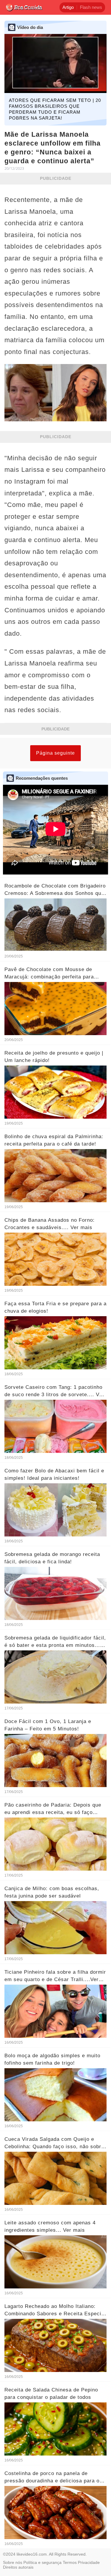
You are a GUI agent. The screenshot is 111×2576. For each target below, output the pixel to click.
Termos (70, 2562)
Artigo (68, 7)
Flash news (91, 7)
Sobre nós (13, 2562)
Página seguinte (55, 753)
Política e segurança (42, 2562)
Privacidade (89, 2562)
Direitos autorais (18, 2567)
